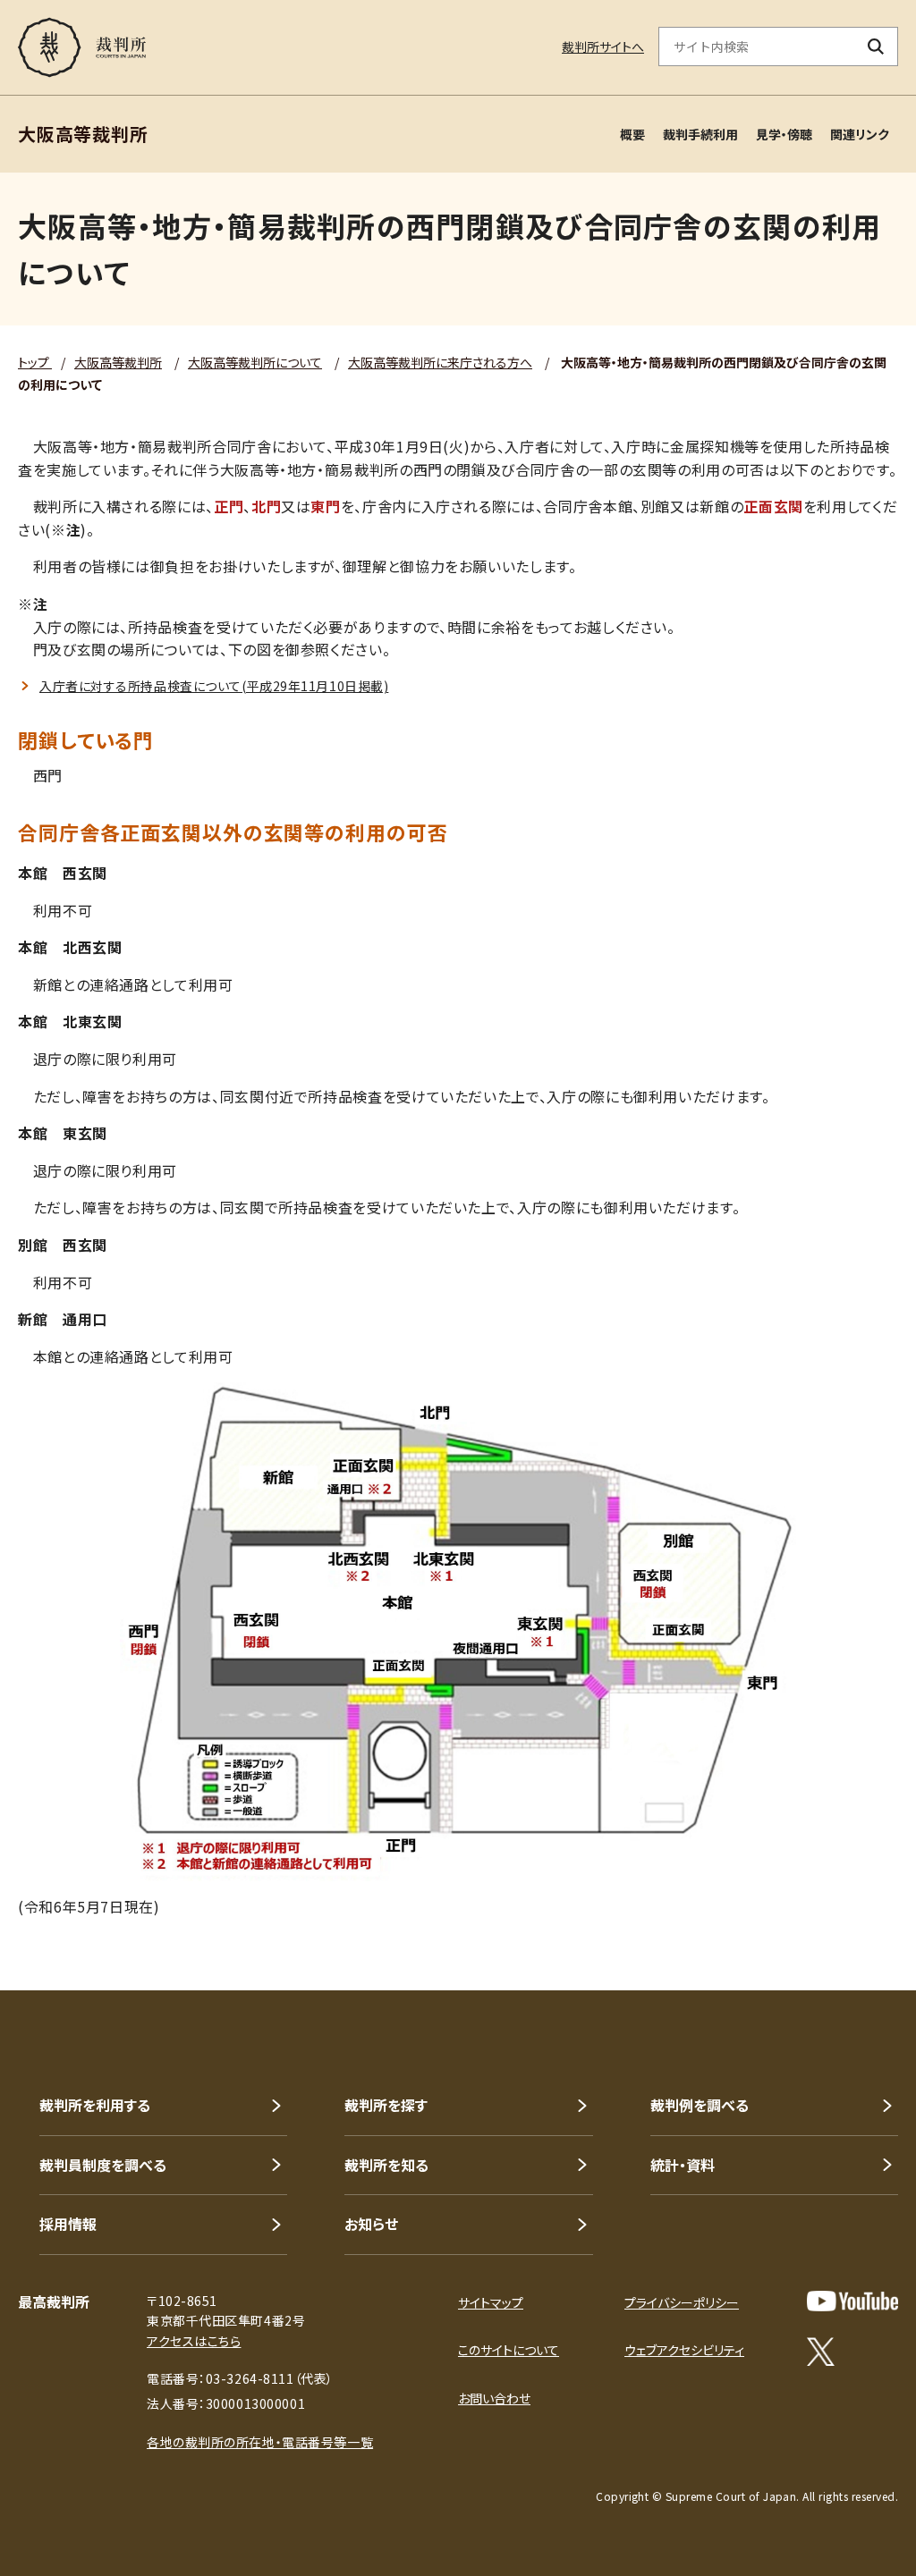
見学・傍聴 (784, 134)
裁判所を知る (386, 2165)
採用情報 (68, 2224)
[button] (852, 1926)
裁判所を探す (386, 2105)
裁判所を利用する (95, 2105)
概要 (632, 134)
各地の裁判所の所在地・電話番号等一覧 (260, 2442)
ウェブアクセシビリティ (684, 2350)
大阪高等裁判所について (255, 362)
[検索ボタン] (876, 46)
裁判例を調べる (700, 2105)
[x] (821, 2352)
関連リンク (860, 134)
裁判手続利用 (700, 134)
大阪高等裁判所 (118, 362)
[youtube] (852, 2301)
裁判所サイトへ (603, 46)
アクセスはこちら (194, 2341)
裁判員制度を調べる (103, 2165)
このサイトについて (509, 2350)
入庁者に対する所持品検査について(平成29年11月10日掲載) (214, 686)
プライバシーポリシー (682, 2302)
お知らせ (371, 2224)
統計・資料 (683, 2165)
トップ (35, 362)
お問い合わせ (494, 2398)
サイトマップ (491, 2302)
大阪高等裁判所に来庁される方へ (440, 362)
